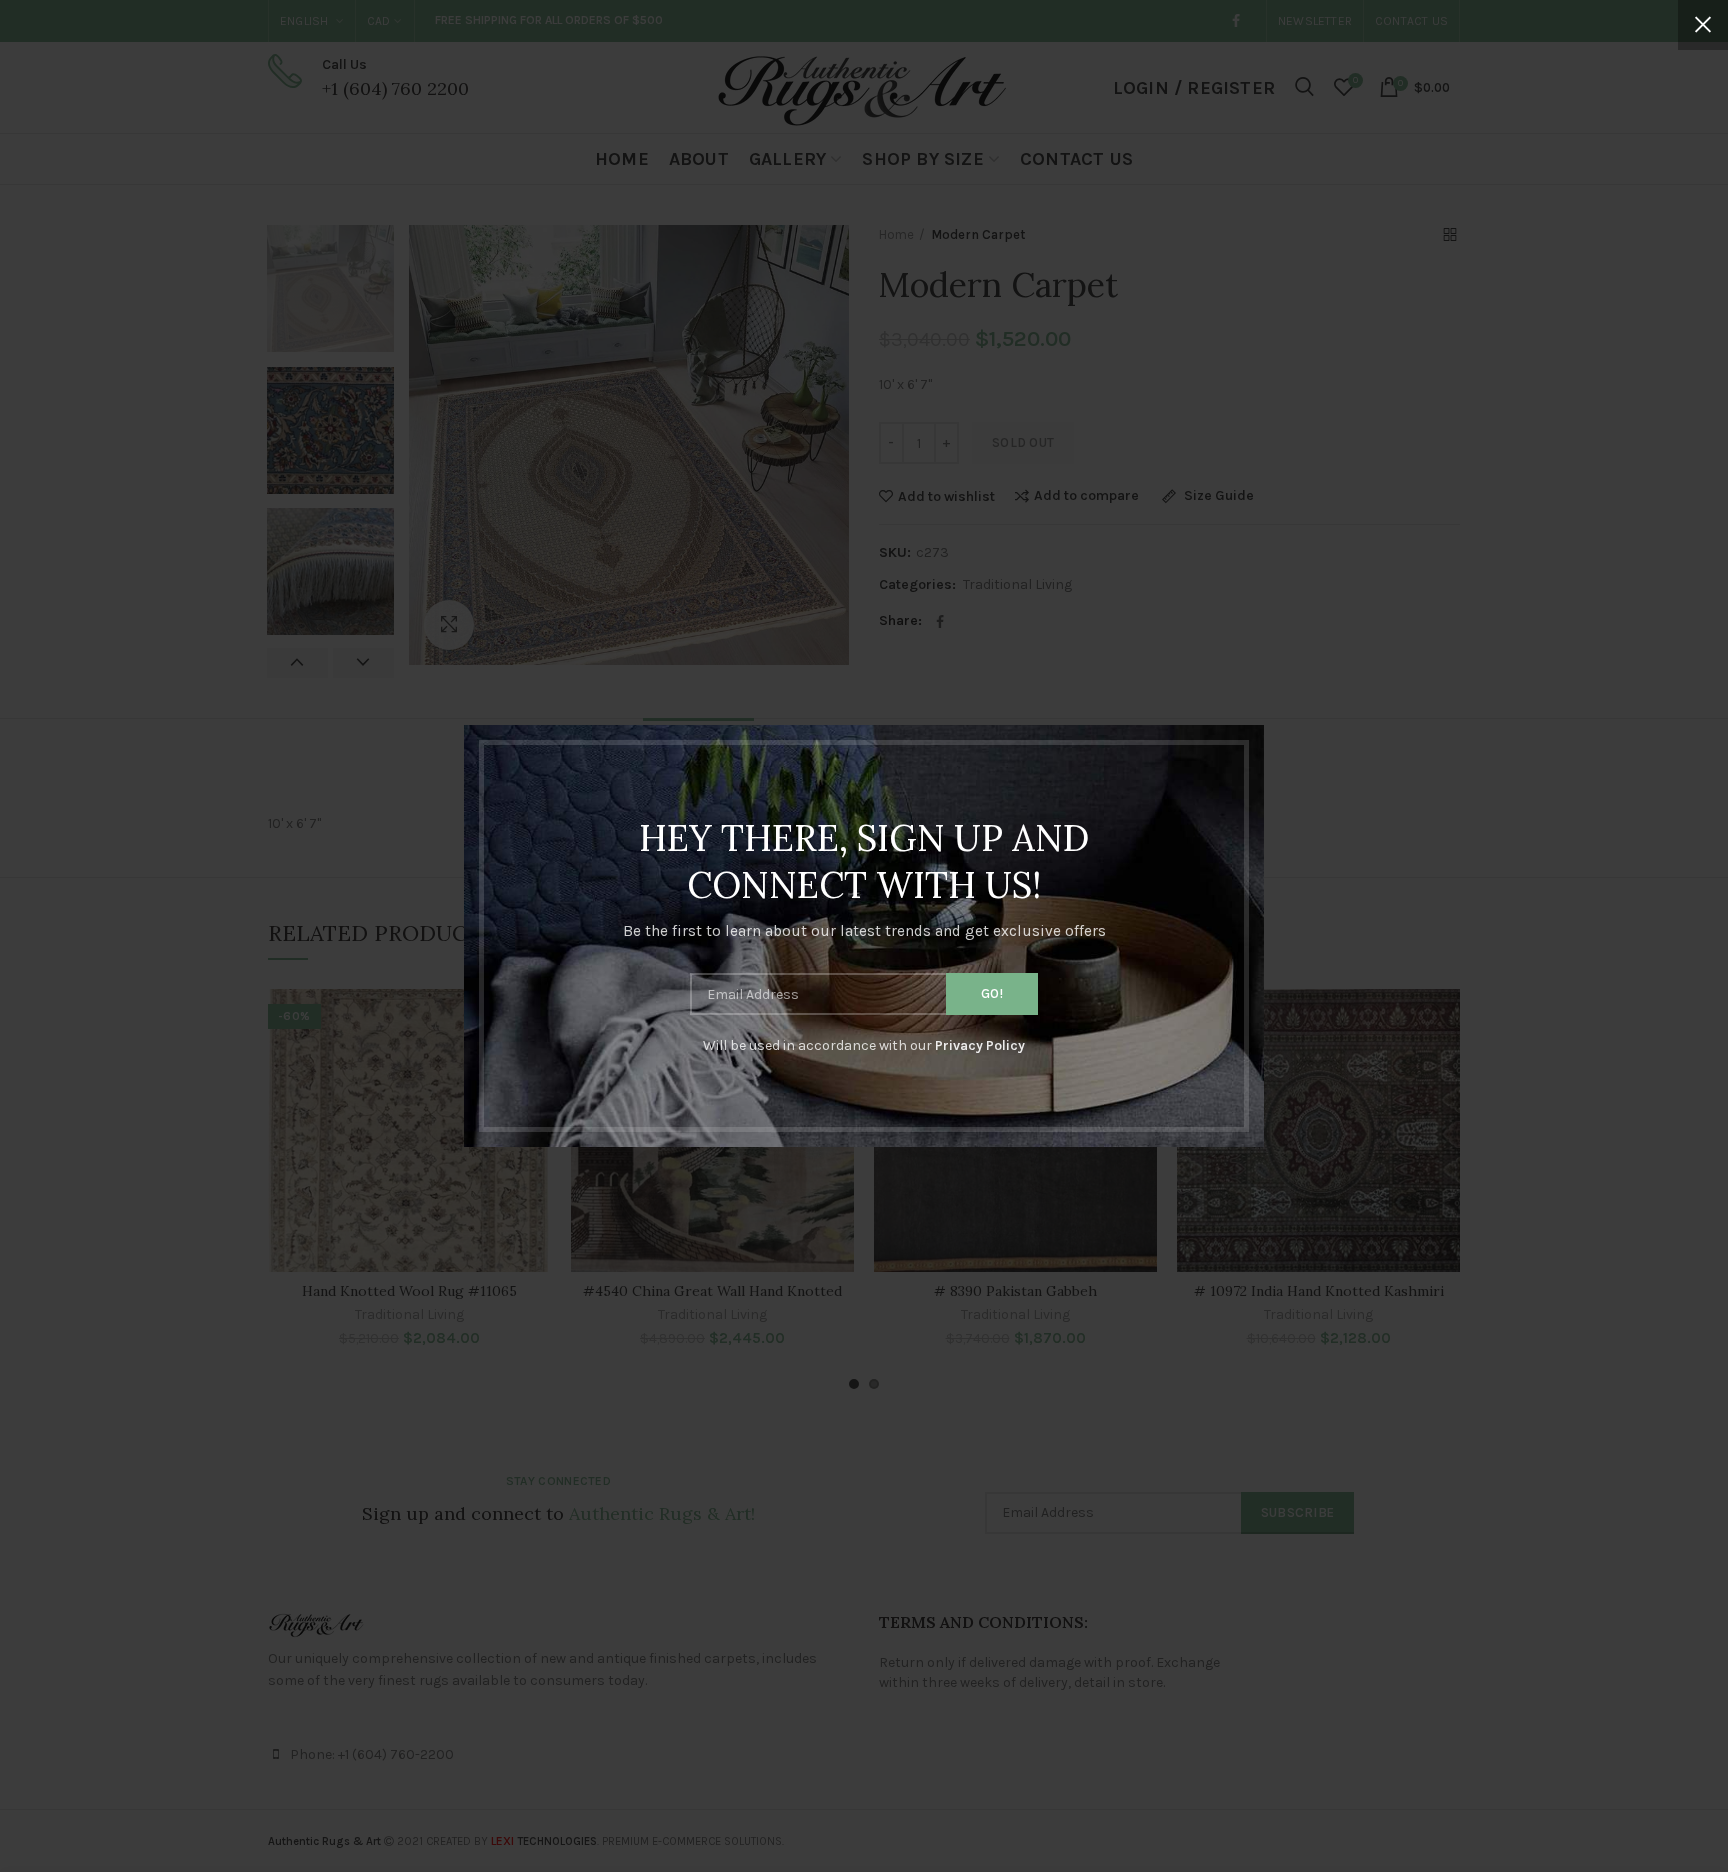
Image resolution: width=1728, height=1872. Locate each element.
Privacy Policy (980, 1045)
